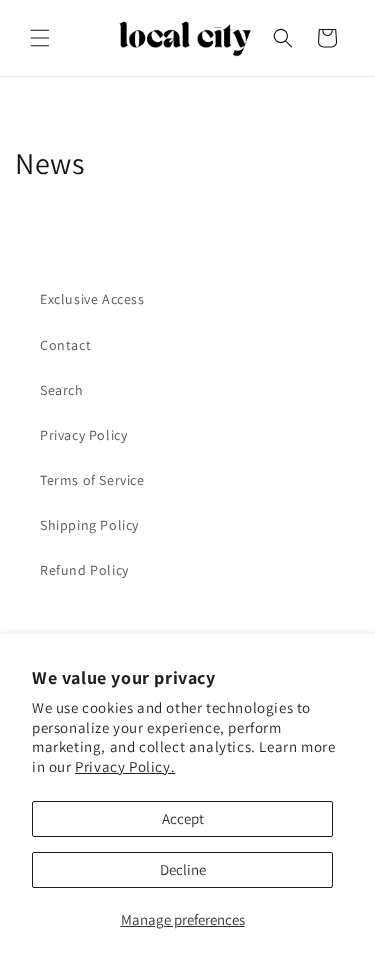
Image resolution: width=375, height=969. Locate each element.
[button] (40, 38)
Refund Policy (84, 570)
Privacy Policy (83, 435)
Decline (183, 869)
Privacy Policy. (125, 766)
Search (62, 390)
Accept (183, 818)
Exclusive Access (92, 299)
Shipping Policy (89, 525)
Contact (65, 345)
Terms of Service (92, 480)
